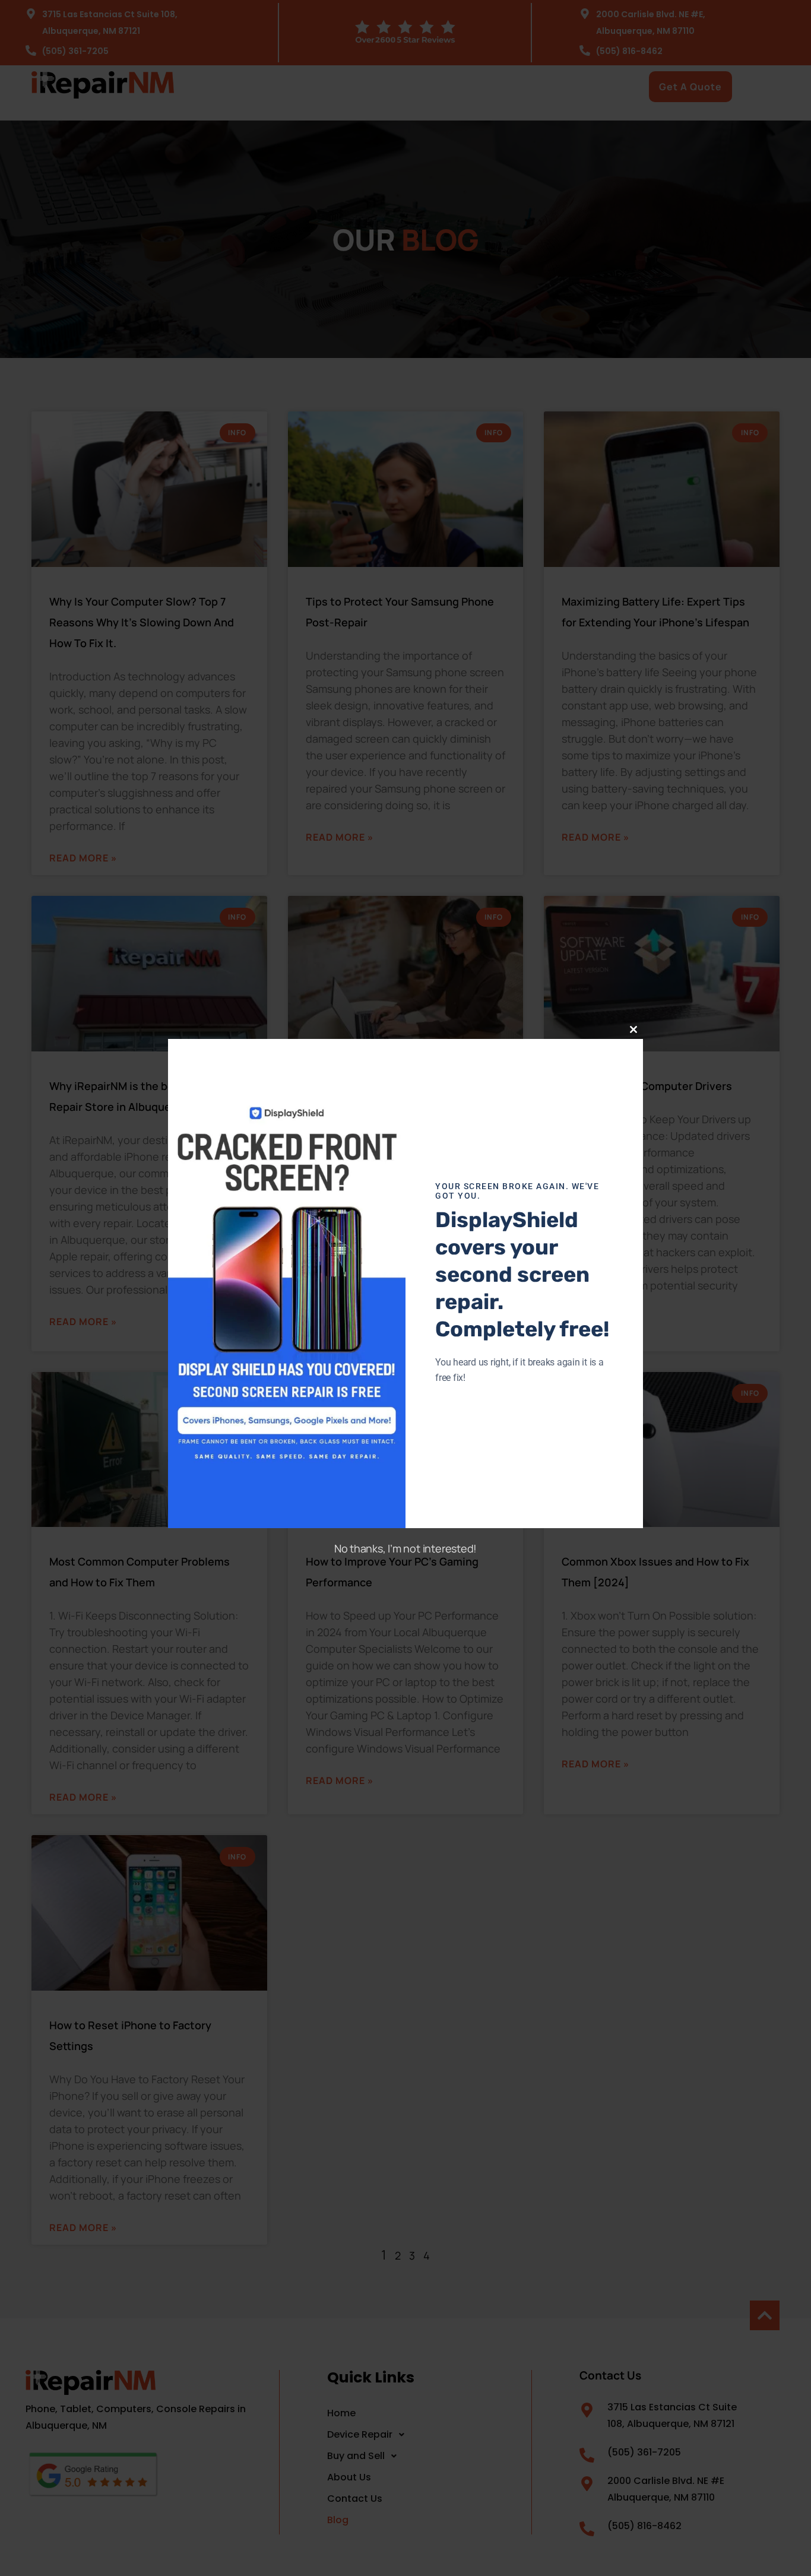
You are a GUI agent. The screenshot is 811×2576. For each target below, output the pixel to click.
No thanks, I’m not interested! (405, 1548)
